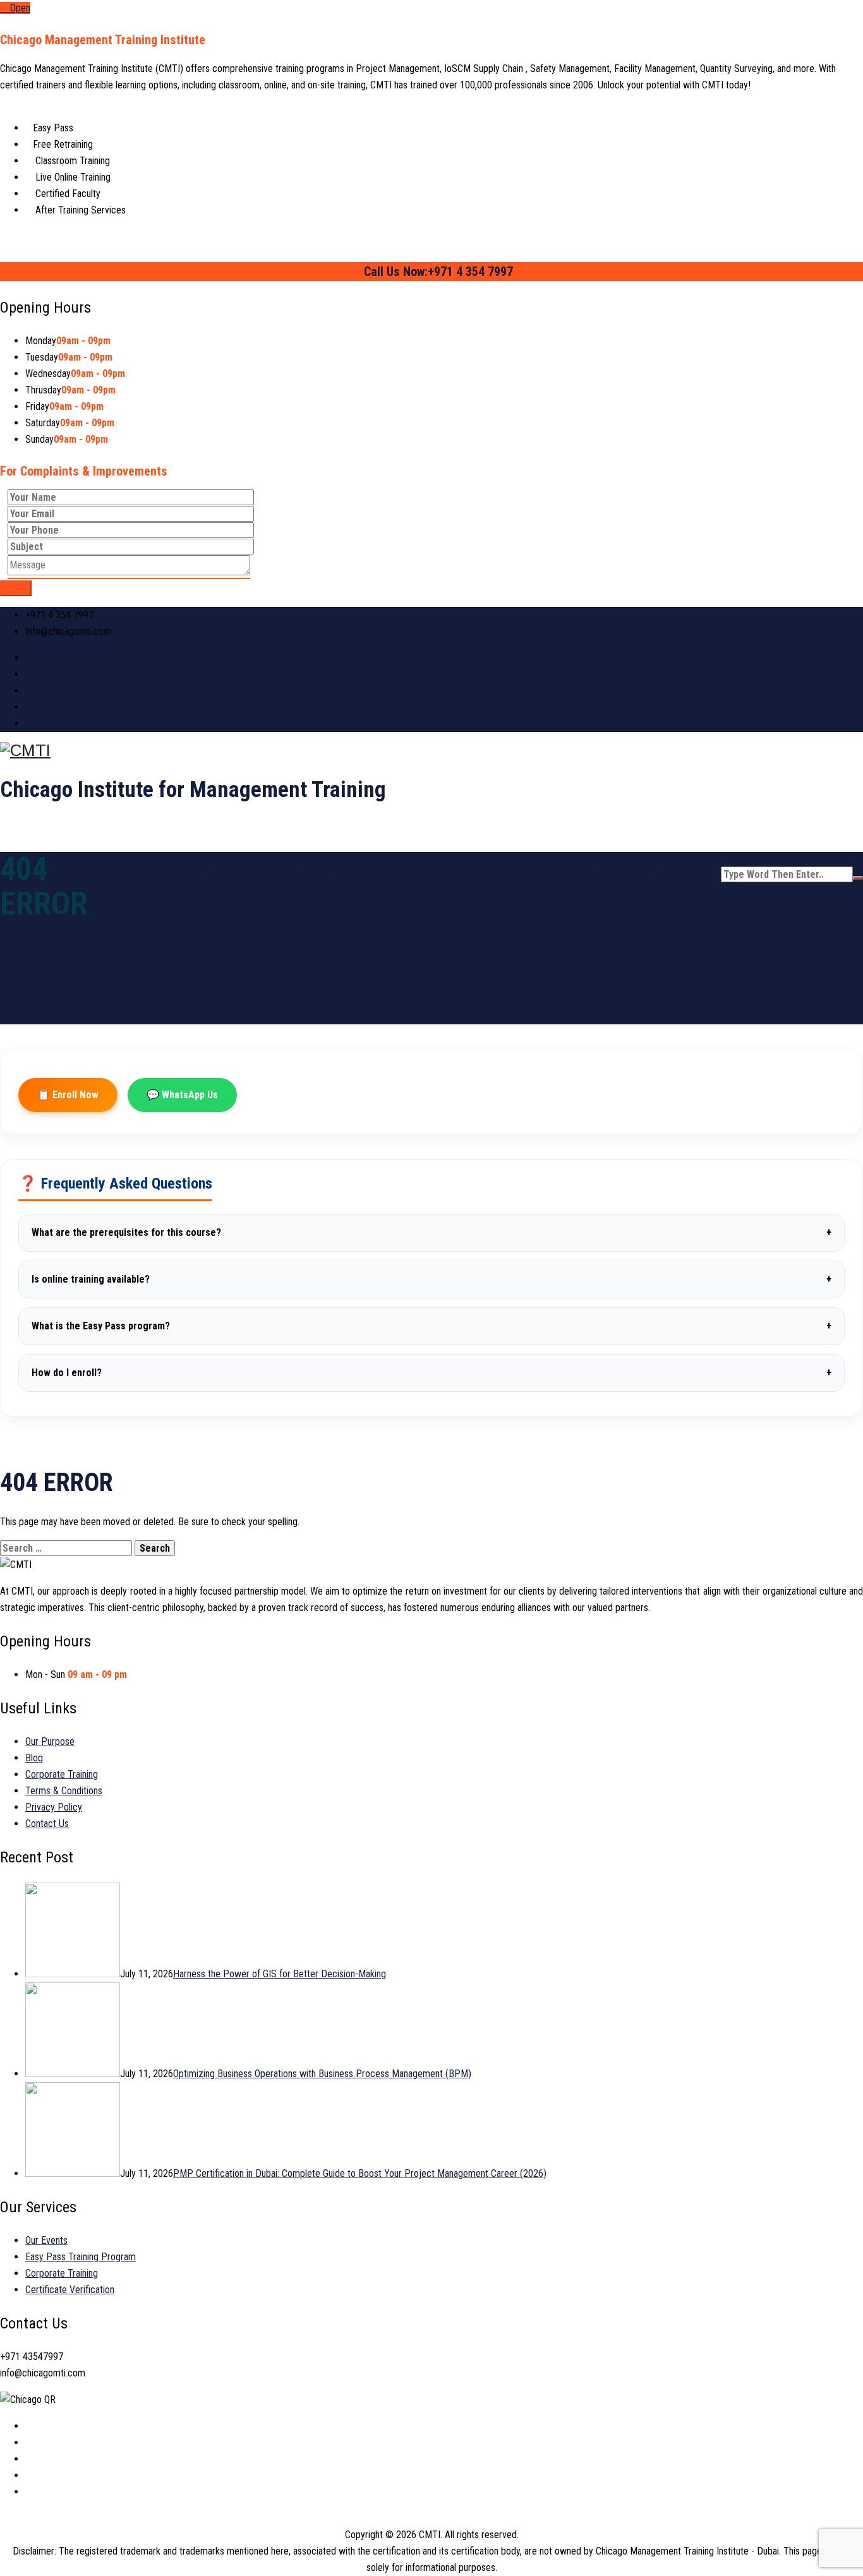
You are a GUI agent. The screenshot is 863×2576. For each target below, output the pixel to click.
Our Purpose (236, 875)
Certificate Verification (70, 2290)
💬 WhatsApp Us (182, 1095)
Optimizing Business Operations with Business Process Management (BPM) (322, 2074)
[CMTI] (431, 751)
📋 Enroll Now (68, 1095)
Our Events (46, 2240)
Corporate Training (578, 875)
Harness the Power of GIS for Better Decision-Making (280, 1974)
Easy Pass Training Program (81, 2257)
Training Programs (336, 875)
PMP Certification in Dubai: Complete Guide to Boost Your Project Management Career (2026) (360, 2173)
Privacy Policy (54, 1807)
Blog (34, 1758)
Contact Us (675, 875)
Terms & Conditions (64, 1791)
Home (165, 875)
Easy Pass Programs (457, 875)
